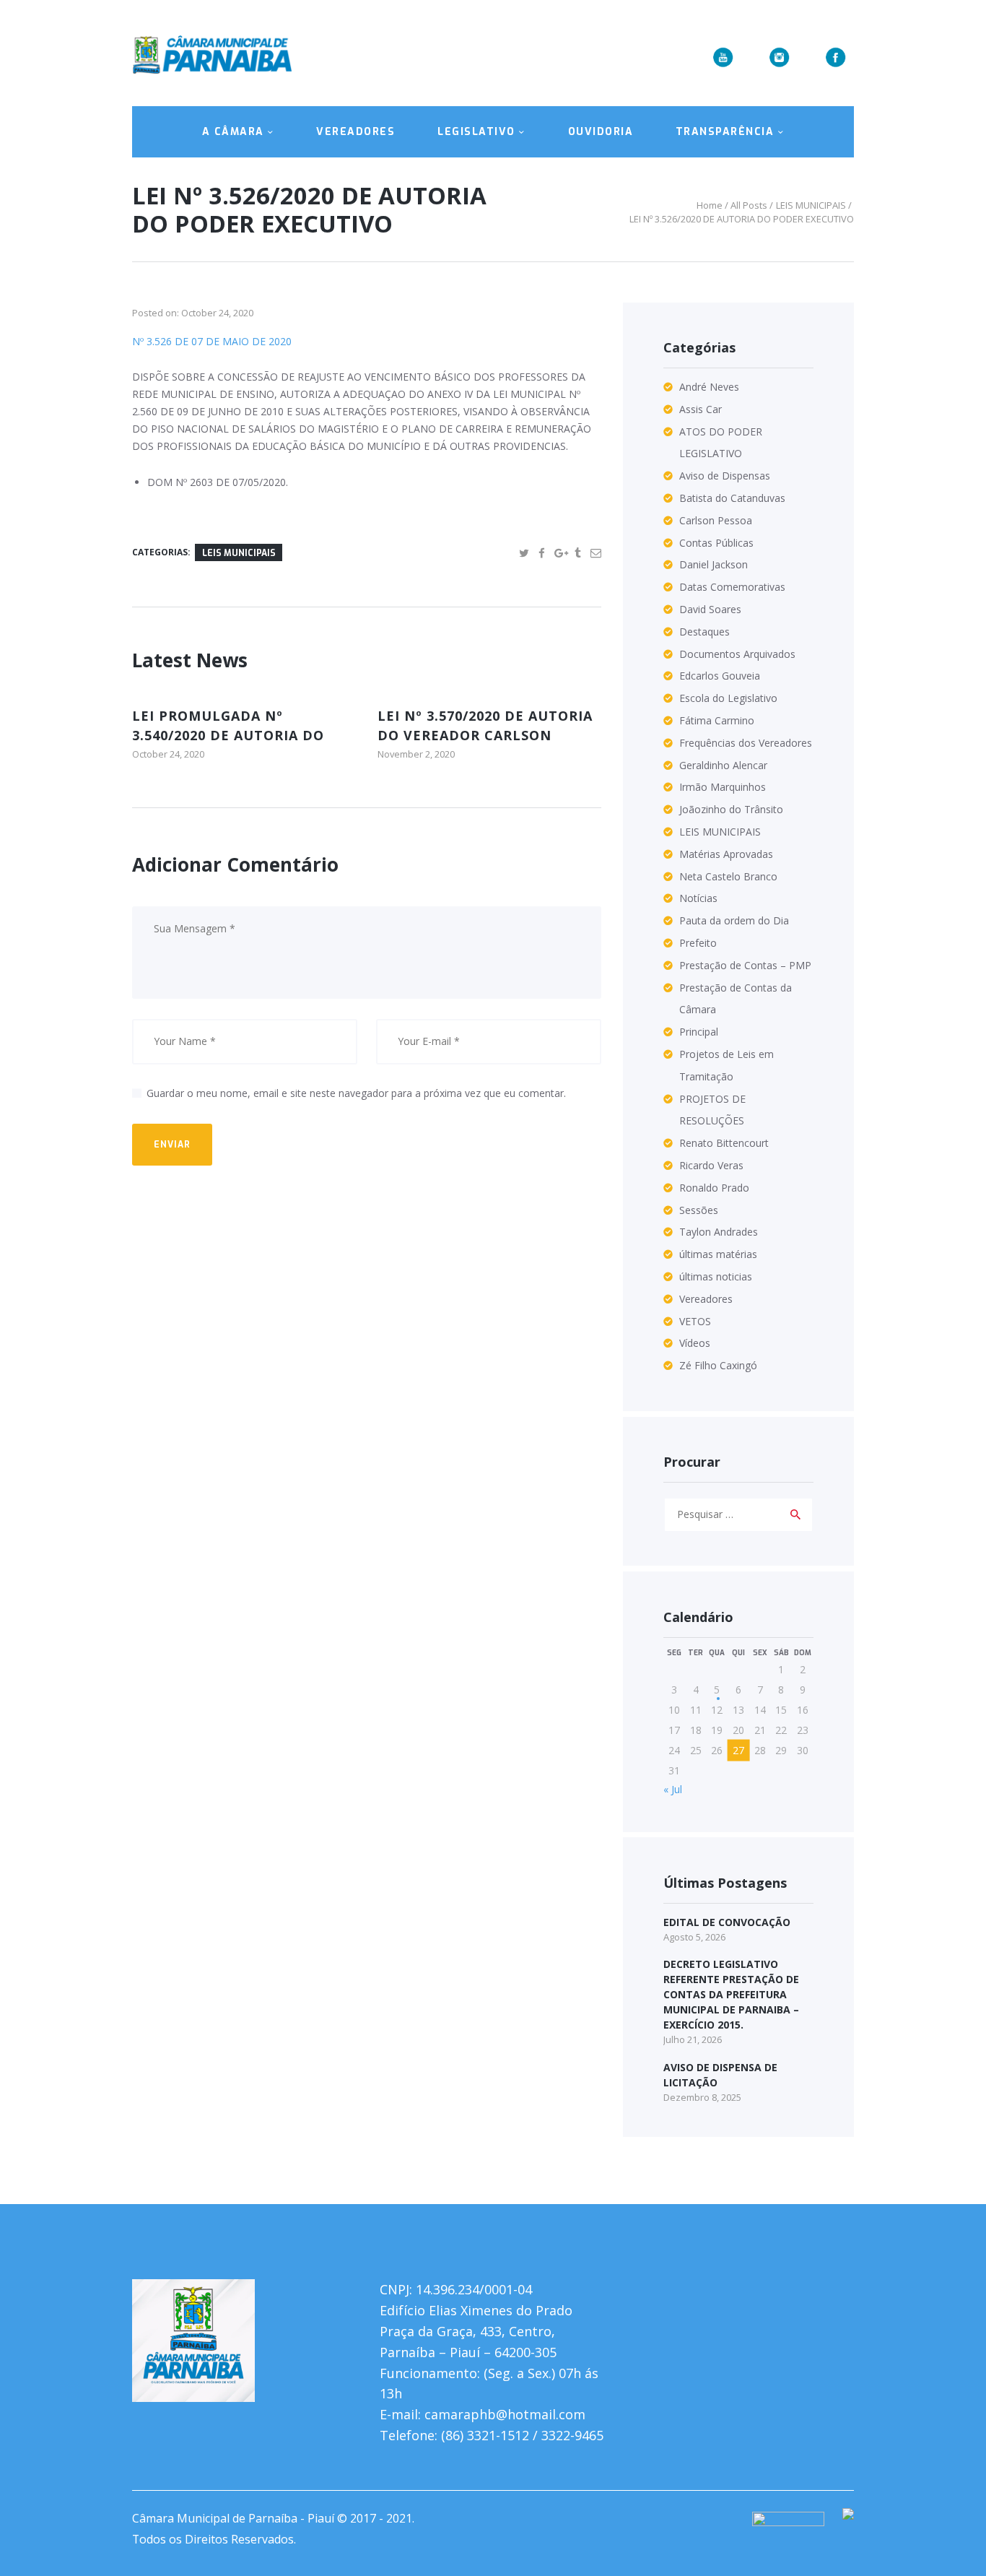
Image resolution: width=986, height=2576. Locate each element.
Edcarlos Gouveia (720, 676)
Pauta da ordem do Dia (734, 920)
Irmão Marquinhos (723, 787)
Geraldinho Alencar (723, 765)
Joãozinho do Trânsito (731, 809)
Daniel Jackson (714, 564)
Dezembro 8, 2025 (702, 2097)
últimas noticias (716, 1276)
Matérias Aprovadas (726, 854)
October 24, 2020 (217, 313)
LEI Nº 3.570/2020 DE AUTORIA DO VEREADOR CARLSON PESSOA (485, 735)
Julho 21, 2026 (693, 2039)
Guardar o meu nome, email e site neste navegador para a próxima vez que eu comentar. (356, 1093)
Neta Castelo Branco (728, 876)
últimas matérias (718, 1254)
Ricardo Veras (711, 1165)
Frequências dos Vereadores (746, 743)
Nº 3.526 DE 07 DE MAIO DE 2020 (212, 341)
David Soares (710, 609)
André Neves (709, 387)
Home (710, 205)
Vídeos (695, 1343)
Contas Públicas (716, 543)
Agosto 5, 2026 (694, 1937)
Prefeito (698, 943)
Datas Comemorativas (732, 587)
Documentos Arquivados (737, 654)
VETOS (695, 1321)
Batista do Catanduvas (732, 498)
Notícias (698, 898)
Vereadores (706, 1299)
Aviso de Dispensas (725, 476)
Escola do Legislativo (728, 698)
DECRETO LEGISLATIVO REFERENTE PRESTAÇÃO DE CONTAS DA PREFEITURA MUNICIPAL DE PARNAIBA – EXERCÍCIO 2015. (731, 1994)
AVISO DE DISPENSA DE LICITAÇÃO (720, 2075)
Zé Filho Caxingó (718, 1365)
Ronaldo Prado (714, 1188)
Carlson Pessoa (716, 520)
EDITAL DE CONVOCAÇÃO (727, 1922)
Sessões (699, 1210)
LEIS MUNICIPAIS (811, 205)
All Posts (749, 205)
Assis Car (701, 409)
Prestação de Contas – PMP (745, 965)
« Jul (673, 1789)
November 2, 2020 (416, 754)
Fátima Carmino (717, 720)
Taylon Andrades (719, 1232)
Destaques (704, 632)
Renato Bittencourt (724, 1143)
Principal (699, 1032)
